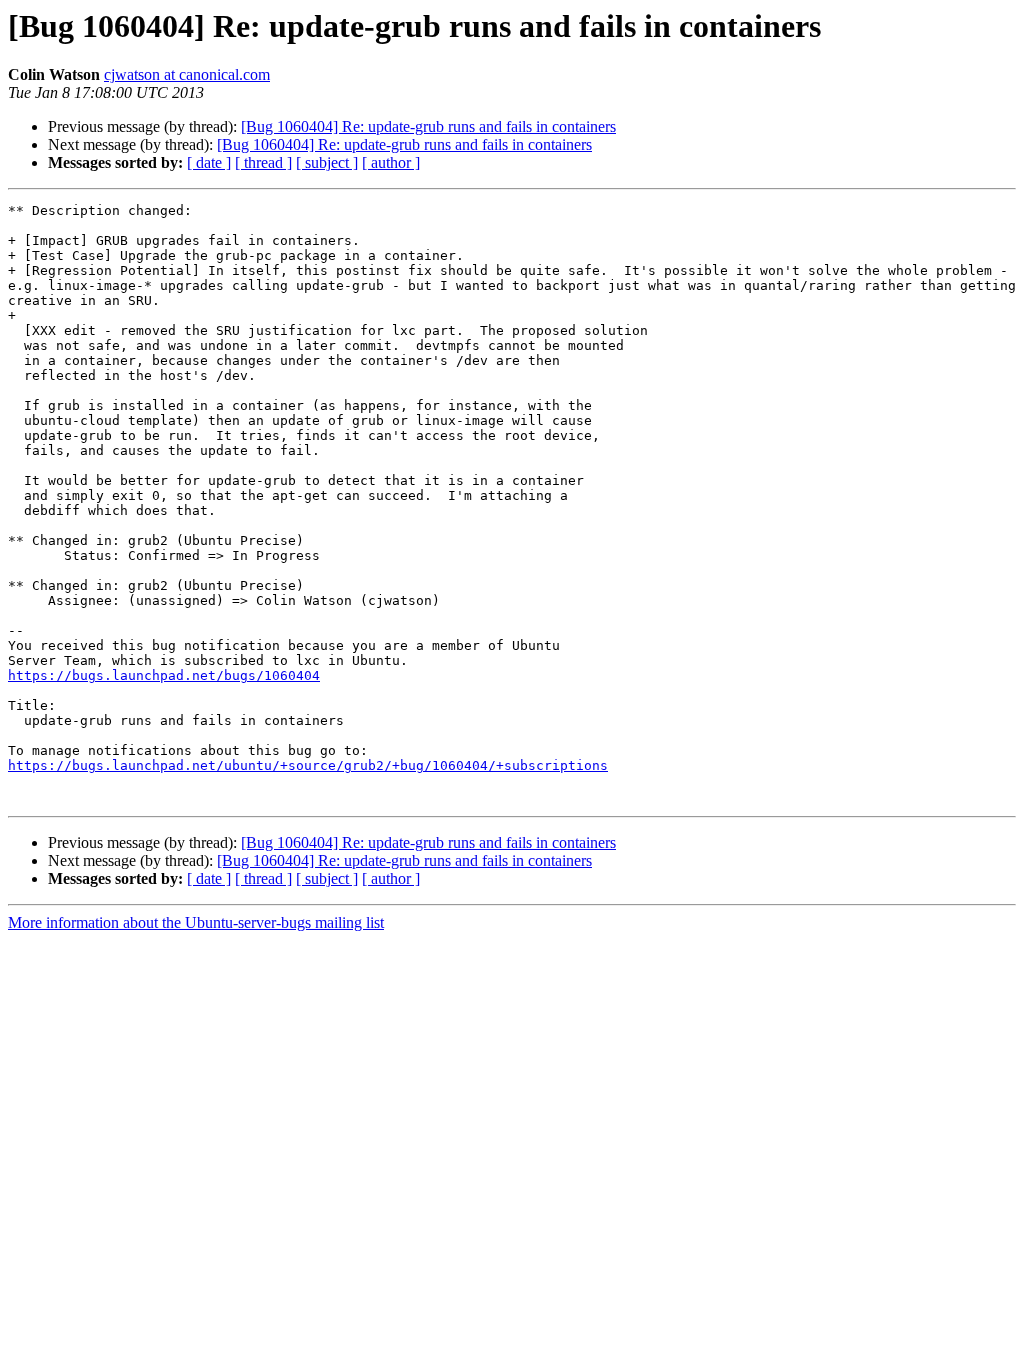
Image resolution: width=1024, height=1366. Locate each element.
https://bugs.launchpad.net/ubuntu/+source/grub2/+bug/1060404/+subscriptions (308, 765)
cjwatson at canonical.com (187, 74)
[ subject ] (327, 162)
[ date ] (209, 162)
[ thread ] (263, 162)
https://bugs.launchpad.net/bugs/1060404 (164, 675)
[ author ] (391, 162)
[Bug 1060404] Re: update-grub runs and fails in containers (428, 126)
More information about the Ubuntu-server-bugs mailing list (196, 922)
